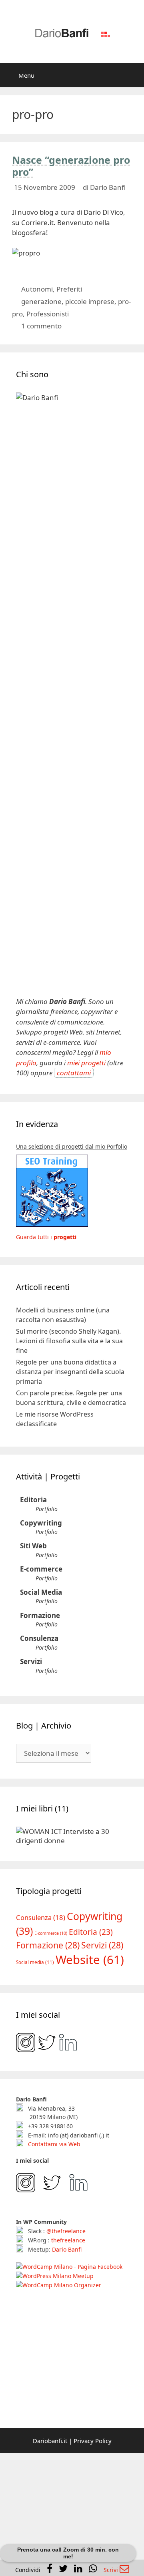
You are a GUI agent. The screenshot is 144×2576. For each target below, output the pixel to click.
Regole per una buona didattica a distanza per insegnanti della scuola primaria (70, 1372)
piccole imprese (90, 301)
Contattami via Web (53, 2144)
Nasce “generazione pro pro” (71, 166)
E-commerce (41, 1569)
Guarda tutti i (46, 1237)
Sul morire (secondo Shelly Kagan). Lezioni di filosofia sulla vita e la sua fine (69, 1341)
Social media (35, 1962)
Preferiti (69, 289)
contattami (74, 1073)
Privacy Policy (93, 2441)
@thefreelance (66, 2231)
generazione (41, 301)
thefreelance (68, 2240)
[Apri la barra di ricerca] (132, 75)
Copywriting (41, 1523)
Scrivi (112, 2570)
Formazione (40, 1615)
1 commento (41, 326)
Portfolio (47, 1509)
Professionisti (48, 314)
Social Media (41, 1592)
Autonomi (37, 289)
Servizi (31, 1661)
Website (90, 1960)
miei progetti (86, 1063)
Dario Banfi (67, 2249)
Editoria (33, 1500)
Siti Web (33, 1546)
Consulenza (39, 1638)
